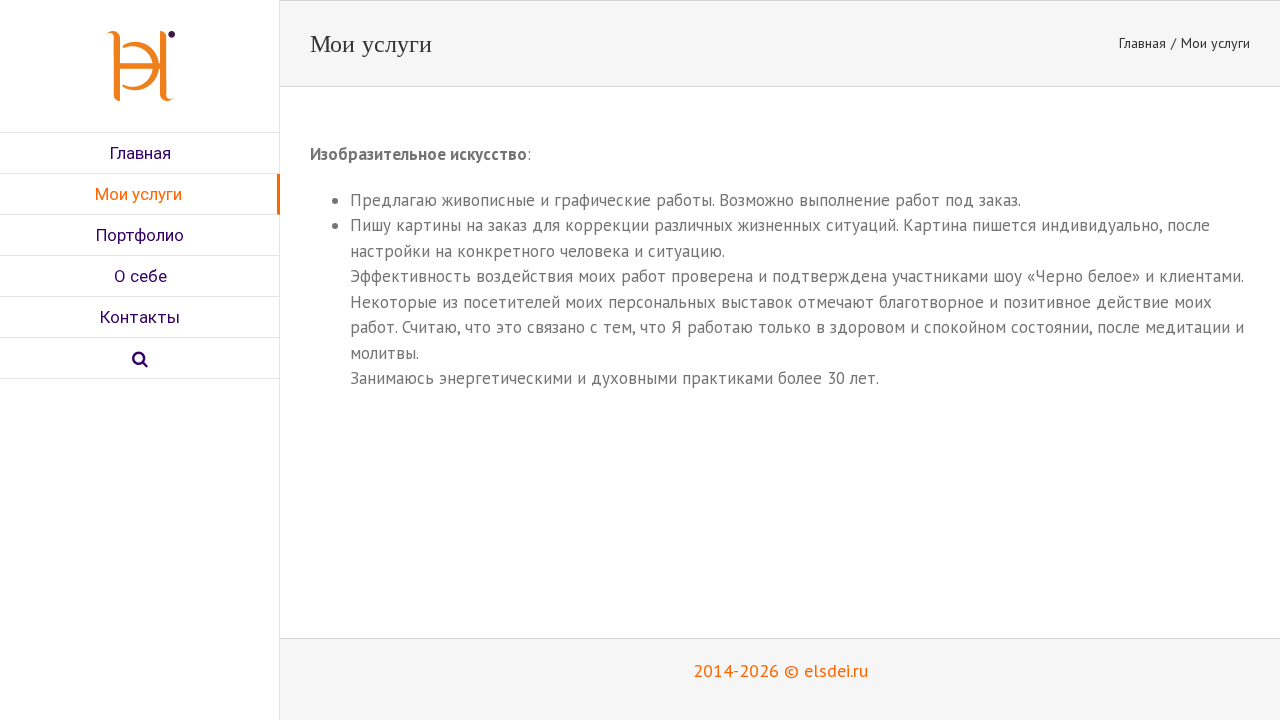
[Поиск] (140, 358)
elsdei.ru (836, 670)
